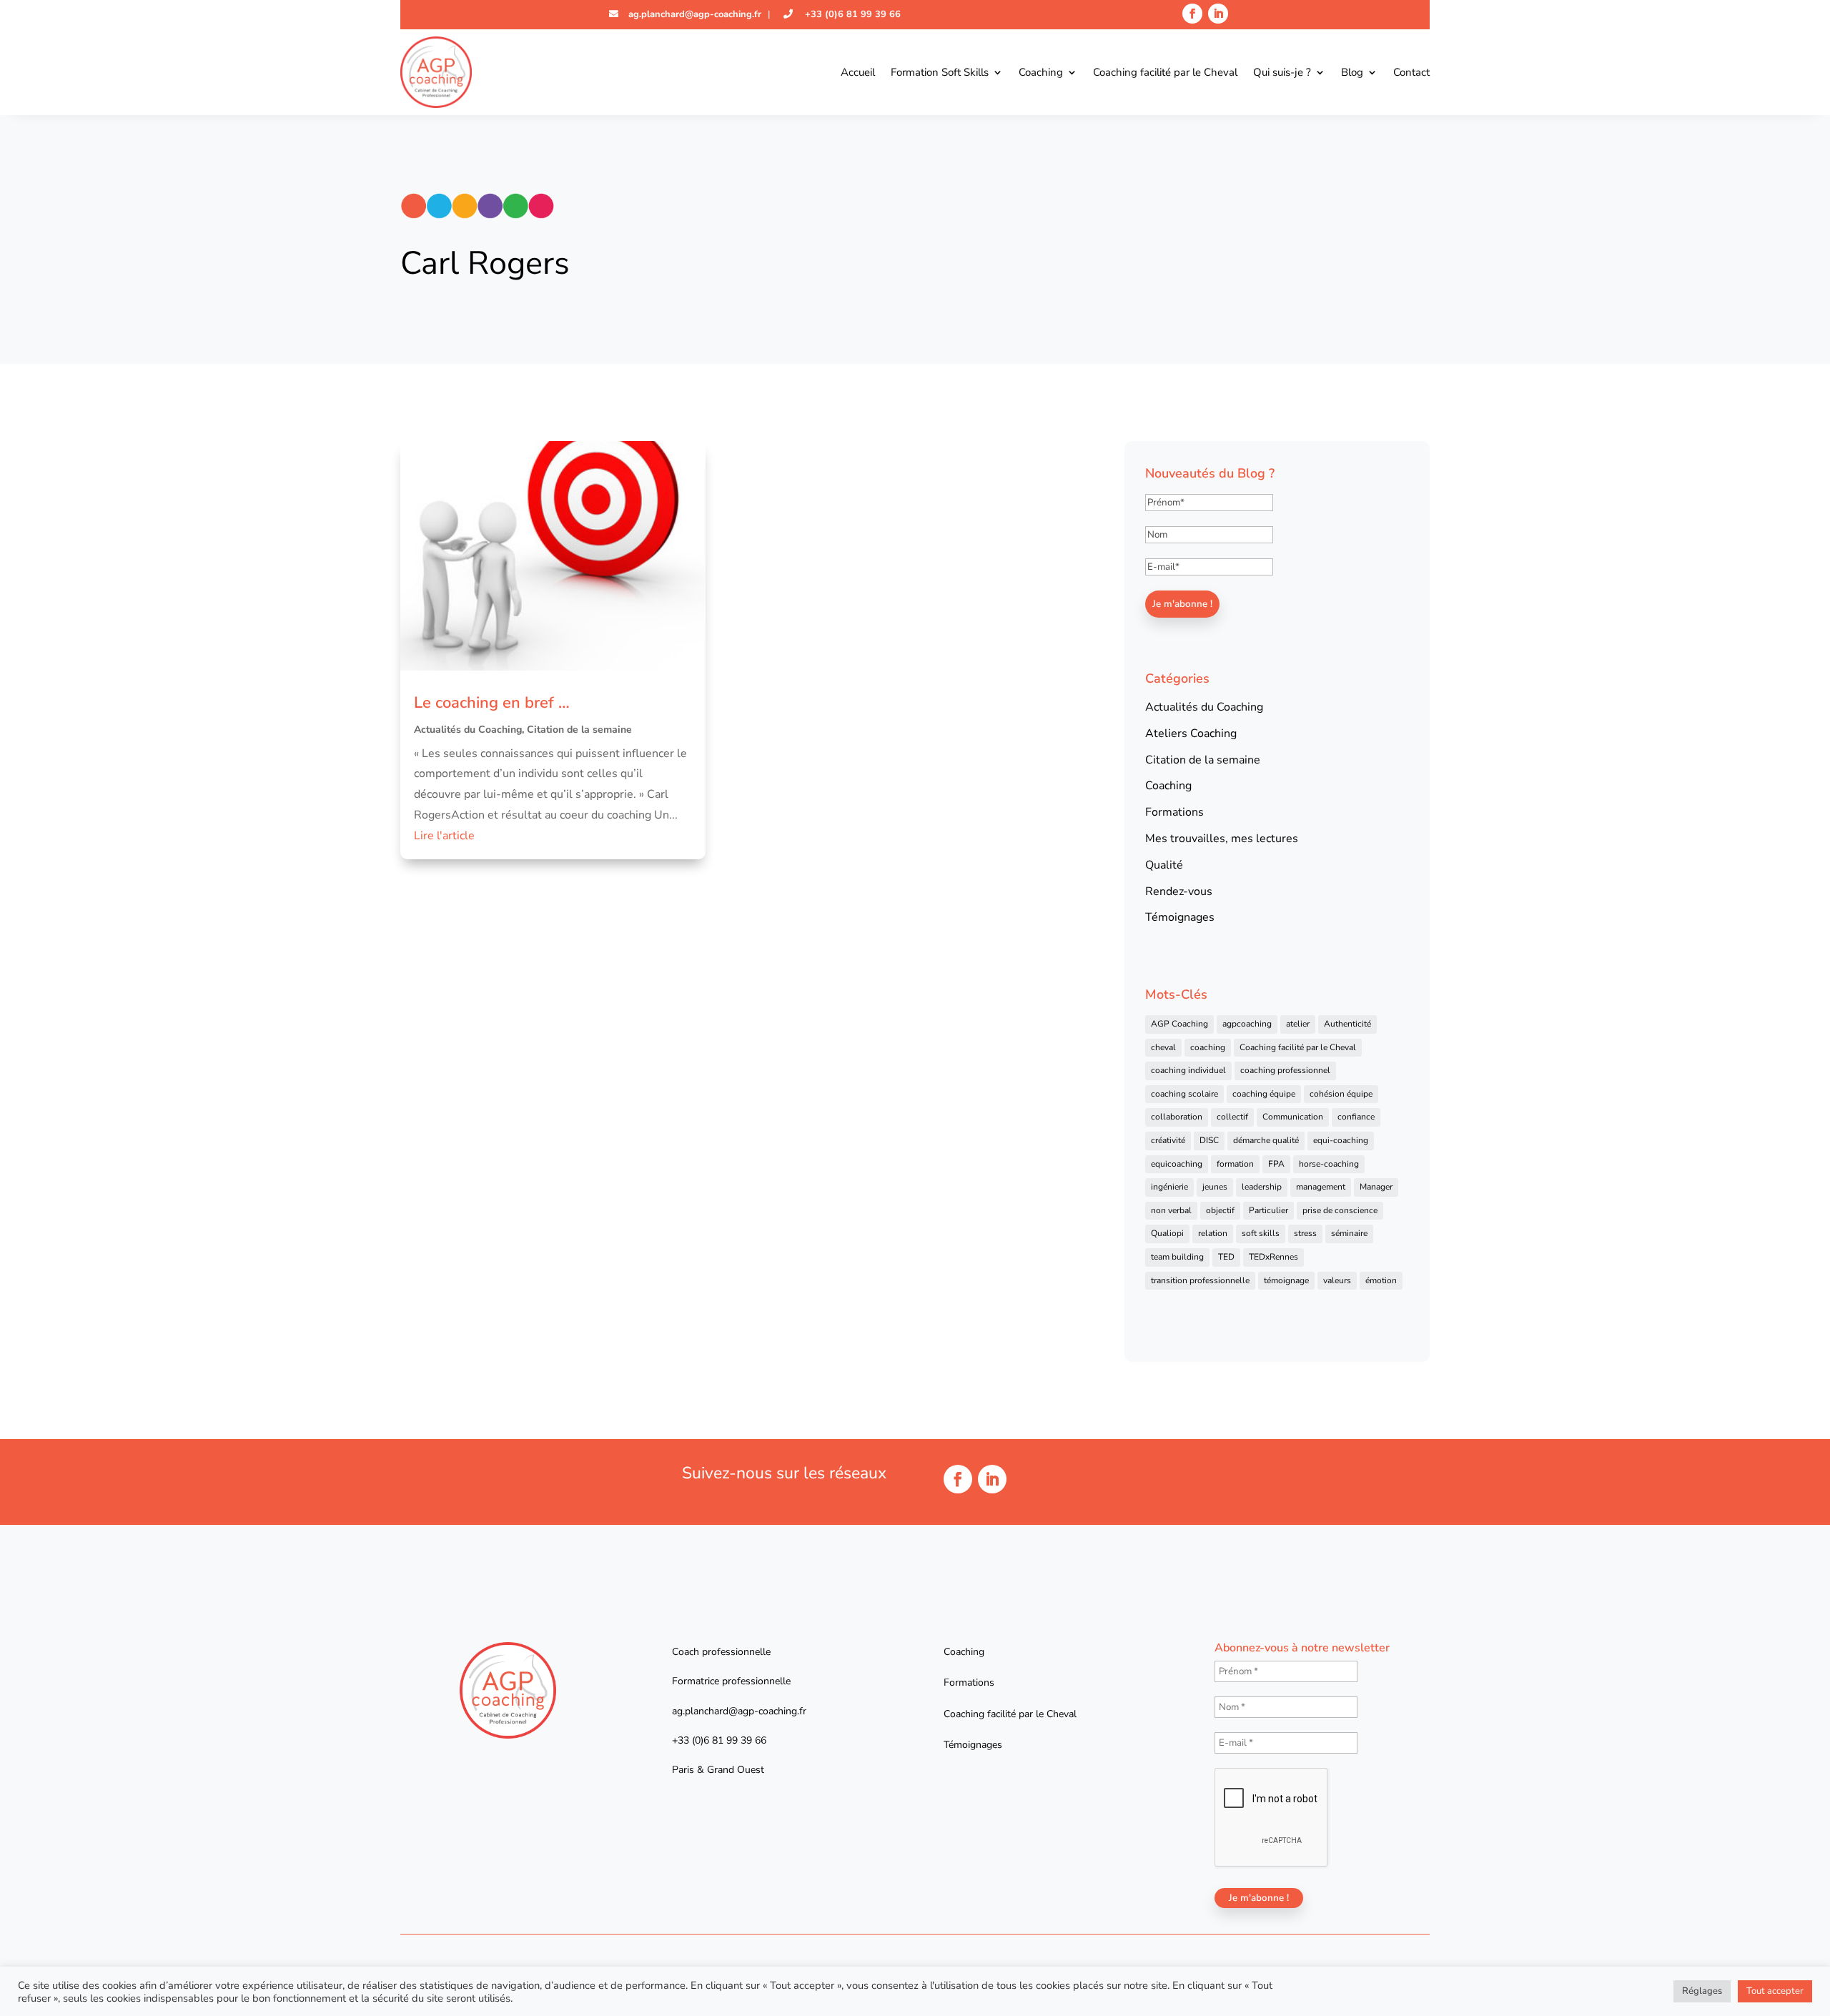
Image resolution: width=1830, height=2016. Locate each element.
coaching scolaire (1184, 1094)
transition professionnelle (1200, 1280)
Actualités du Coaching (468, 730)
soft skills (1261, 1233)
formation (1235, 1164)
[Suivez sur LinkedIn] (1218, 14)
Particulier (1268, 1210)
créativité (1168, 1140)
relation (1213, 1233)
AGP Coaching (1179, 1024)
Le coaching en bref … (492, 703)
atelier (1298, 1024)
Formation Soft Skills (940, 72)
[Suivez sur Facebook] (1192, 14)
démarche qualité (1266, 1140)
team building (1177, 1257)
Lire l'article (444, 836)
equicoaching (1177, 1164)
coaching (1208, 1047)
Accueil (858, 72)
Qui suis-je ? (1282, 72)
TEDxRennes (1273, 1257)
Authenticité (1347, 1024)
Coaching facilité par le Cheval (1165, 72)
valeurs (1337, 1280)
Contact (1411, 72)
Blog (1352, 72)
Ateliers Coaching (1191, 733)
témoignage (1286, 1280)
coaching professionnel (1285, 1070)
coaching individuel (1188, 1070)
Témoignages (1180, 917)
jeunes (1215, 1187)
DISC (1209, 1140)
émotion (1381, 1280)
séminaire (1349, 1233)
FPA (1276, 1164)
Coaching (1041, 72)
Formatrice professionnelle (731, 1681)
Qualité (1164, 865)
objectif (1220, 1210)
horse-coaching (1329, 1164)
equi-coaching (1341, 1140)
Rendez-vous (1179, 891)
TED (1226, 1257)
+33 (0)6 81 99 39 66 (851, 14)
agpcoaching (1247, 1024)
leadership (1262, 1187)
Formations (1174, 812)
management (1321, 1187)
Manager (1376, 1187)
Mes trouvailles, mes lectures (1222, 839)
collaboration (1177, 1117)
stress (1305, 1233)
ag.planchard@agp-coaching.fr (693, 14)
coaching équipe (1264, 1094)
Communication (1293, 1117)
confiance (1356, 1117)
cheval (1163, 1047)
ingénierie (1169, 1187)
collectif (1232, 1117)
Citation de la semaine (579, 730)
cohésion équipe (1341, 1094)
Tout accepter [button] (1775, 1991)
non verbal (1171, 1210)
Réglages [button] (1702, 1991)
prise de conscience (1340, 1210)
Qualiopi (1167, 1233)
